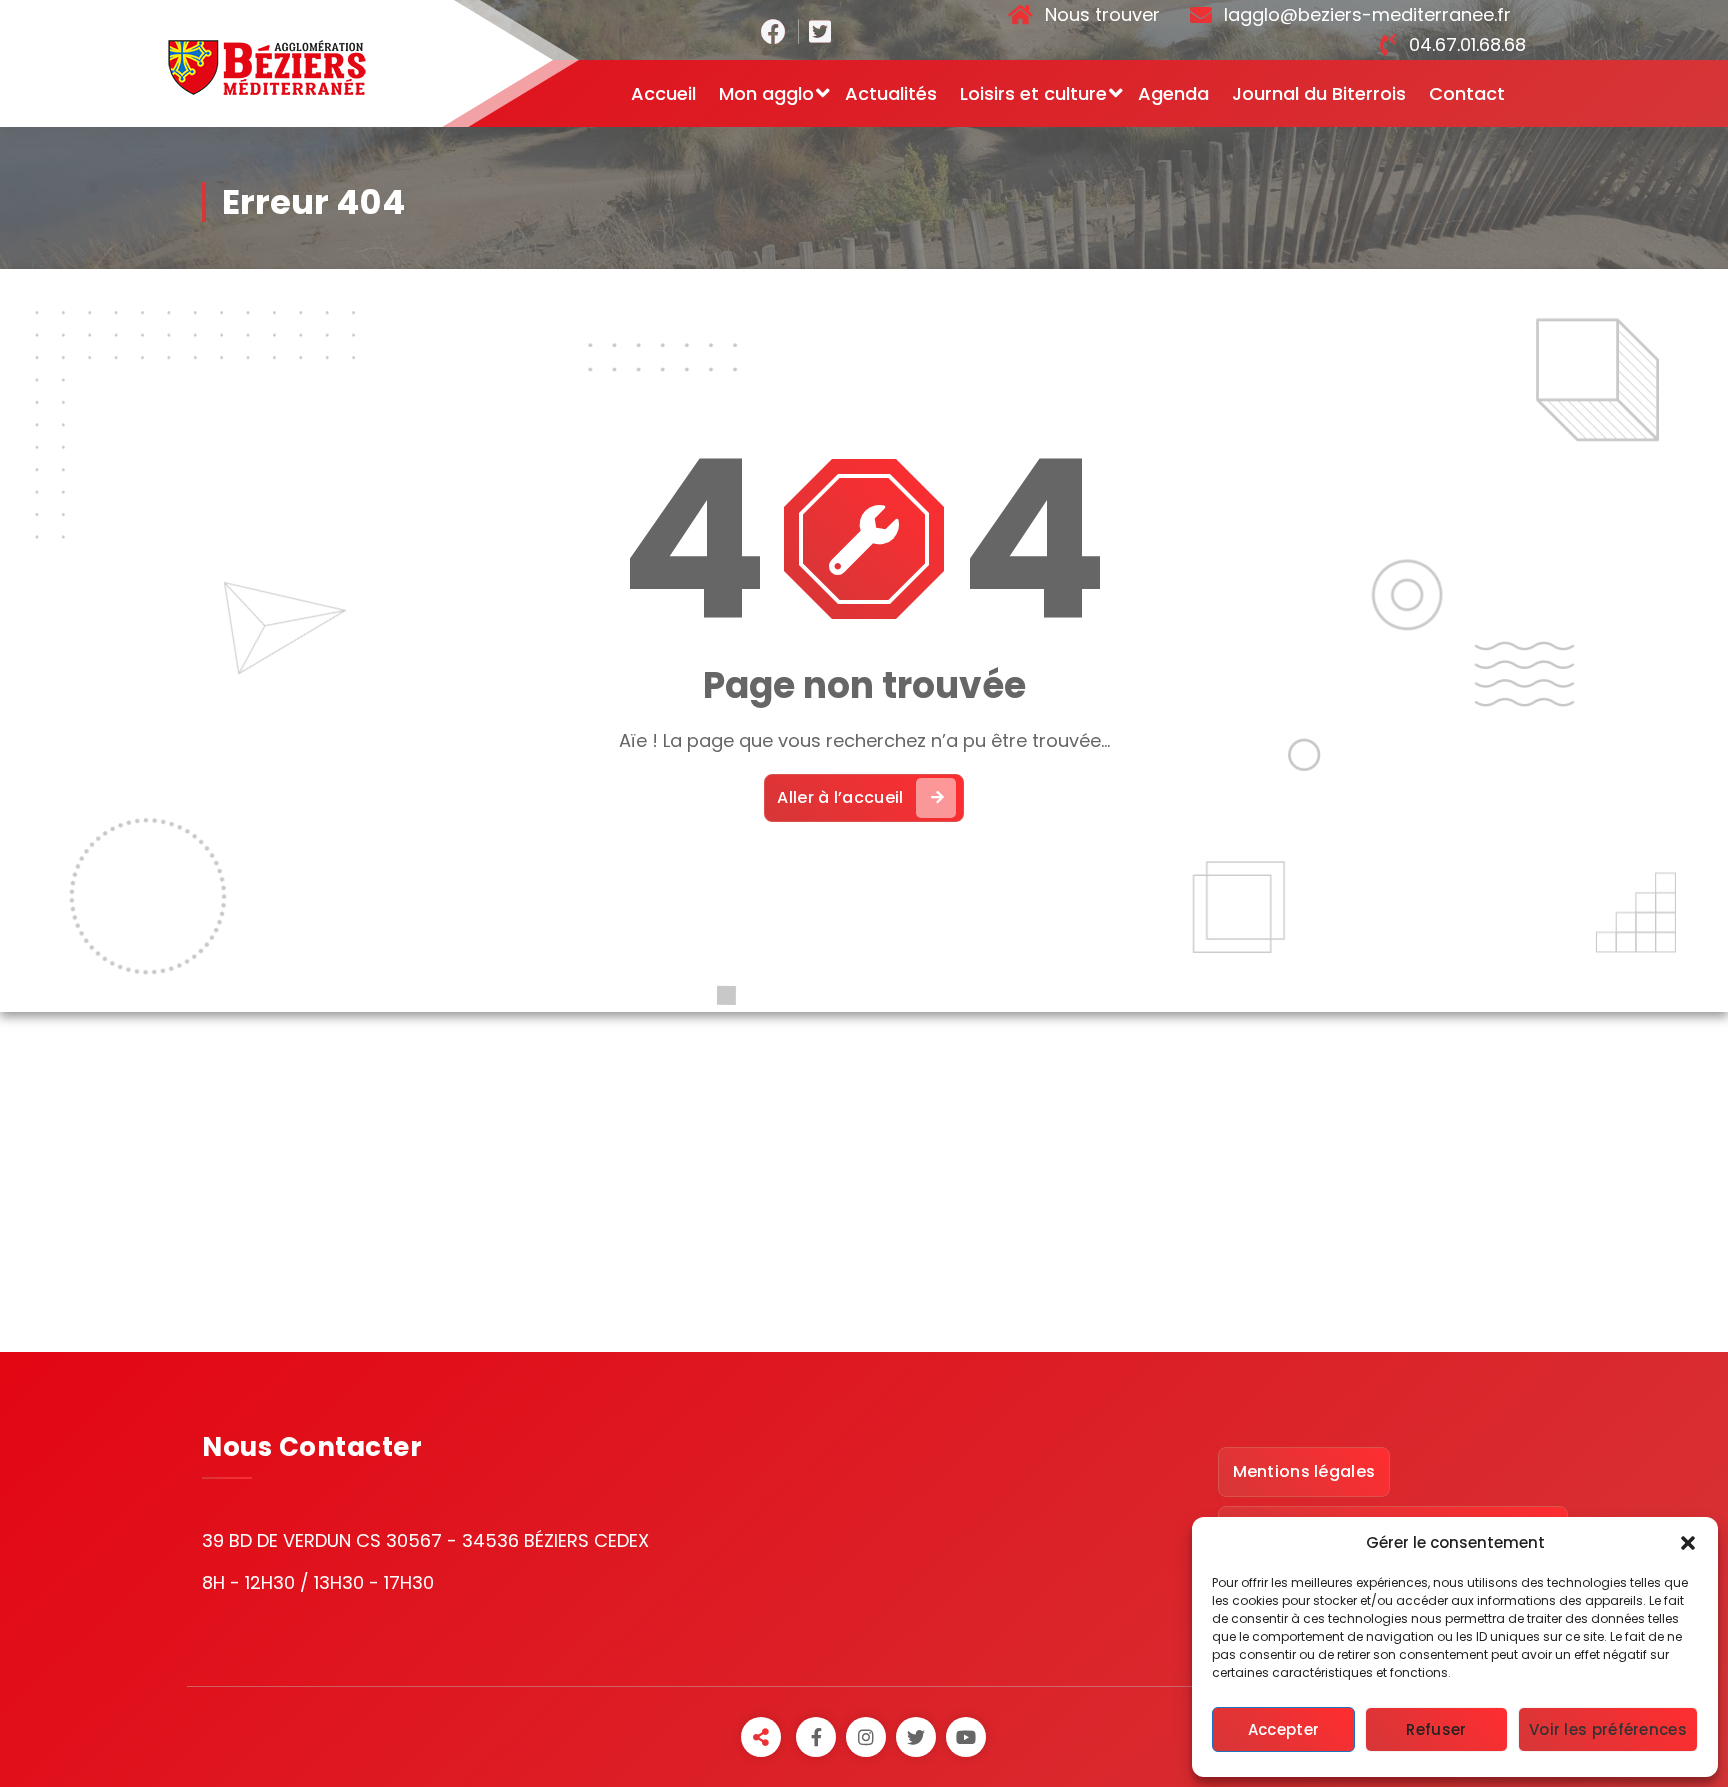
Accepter (1283, 1729)
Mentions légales (1304, 1471)
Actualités (891, 93)
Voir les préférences (1608, 1729)
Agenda (1173, 93)
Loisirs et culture (1033, 93)
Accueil (663, 93)
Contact (1467, 93)
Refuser (1436, 1729)
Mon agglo (766, 93)
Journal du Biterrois (1319, 93)
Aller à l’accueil (840, 797)
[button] (1688, 1543)
